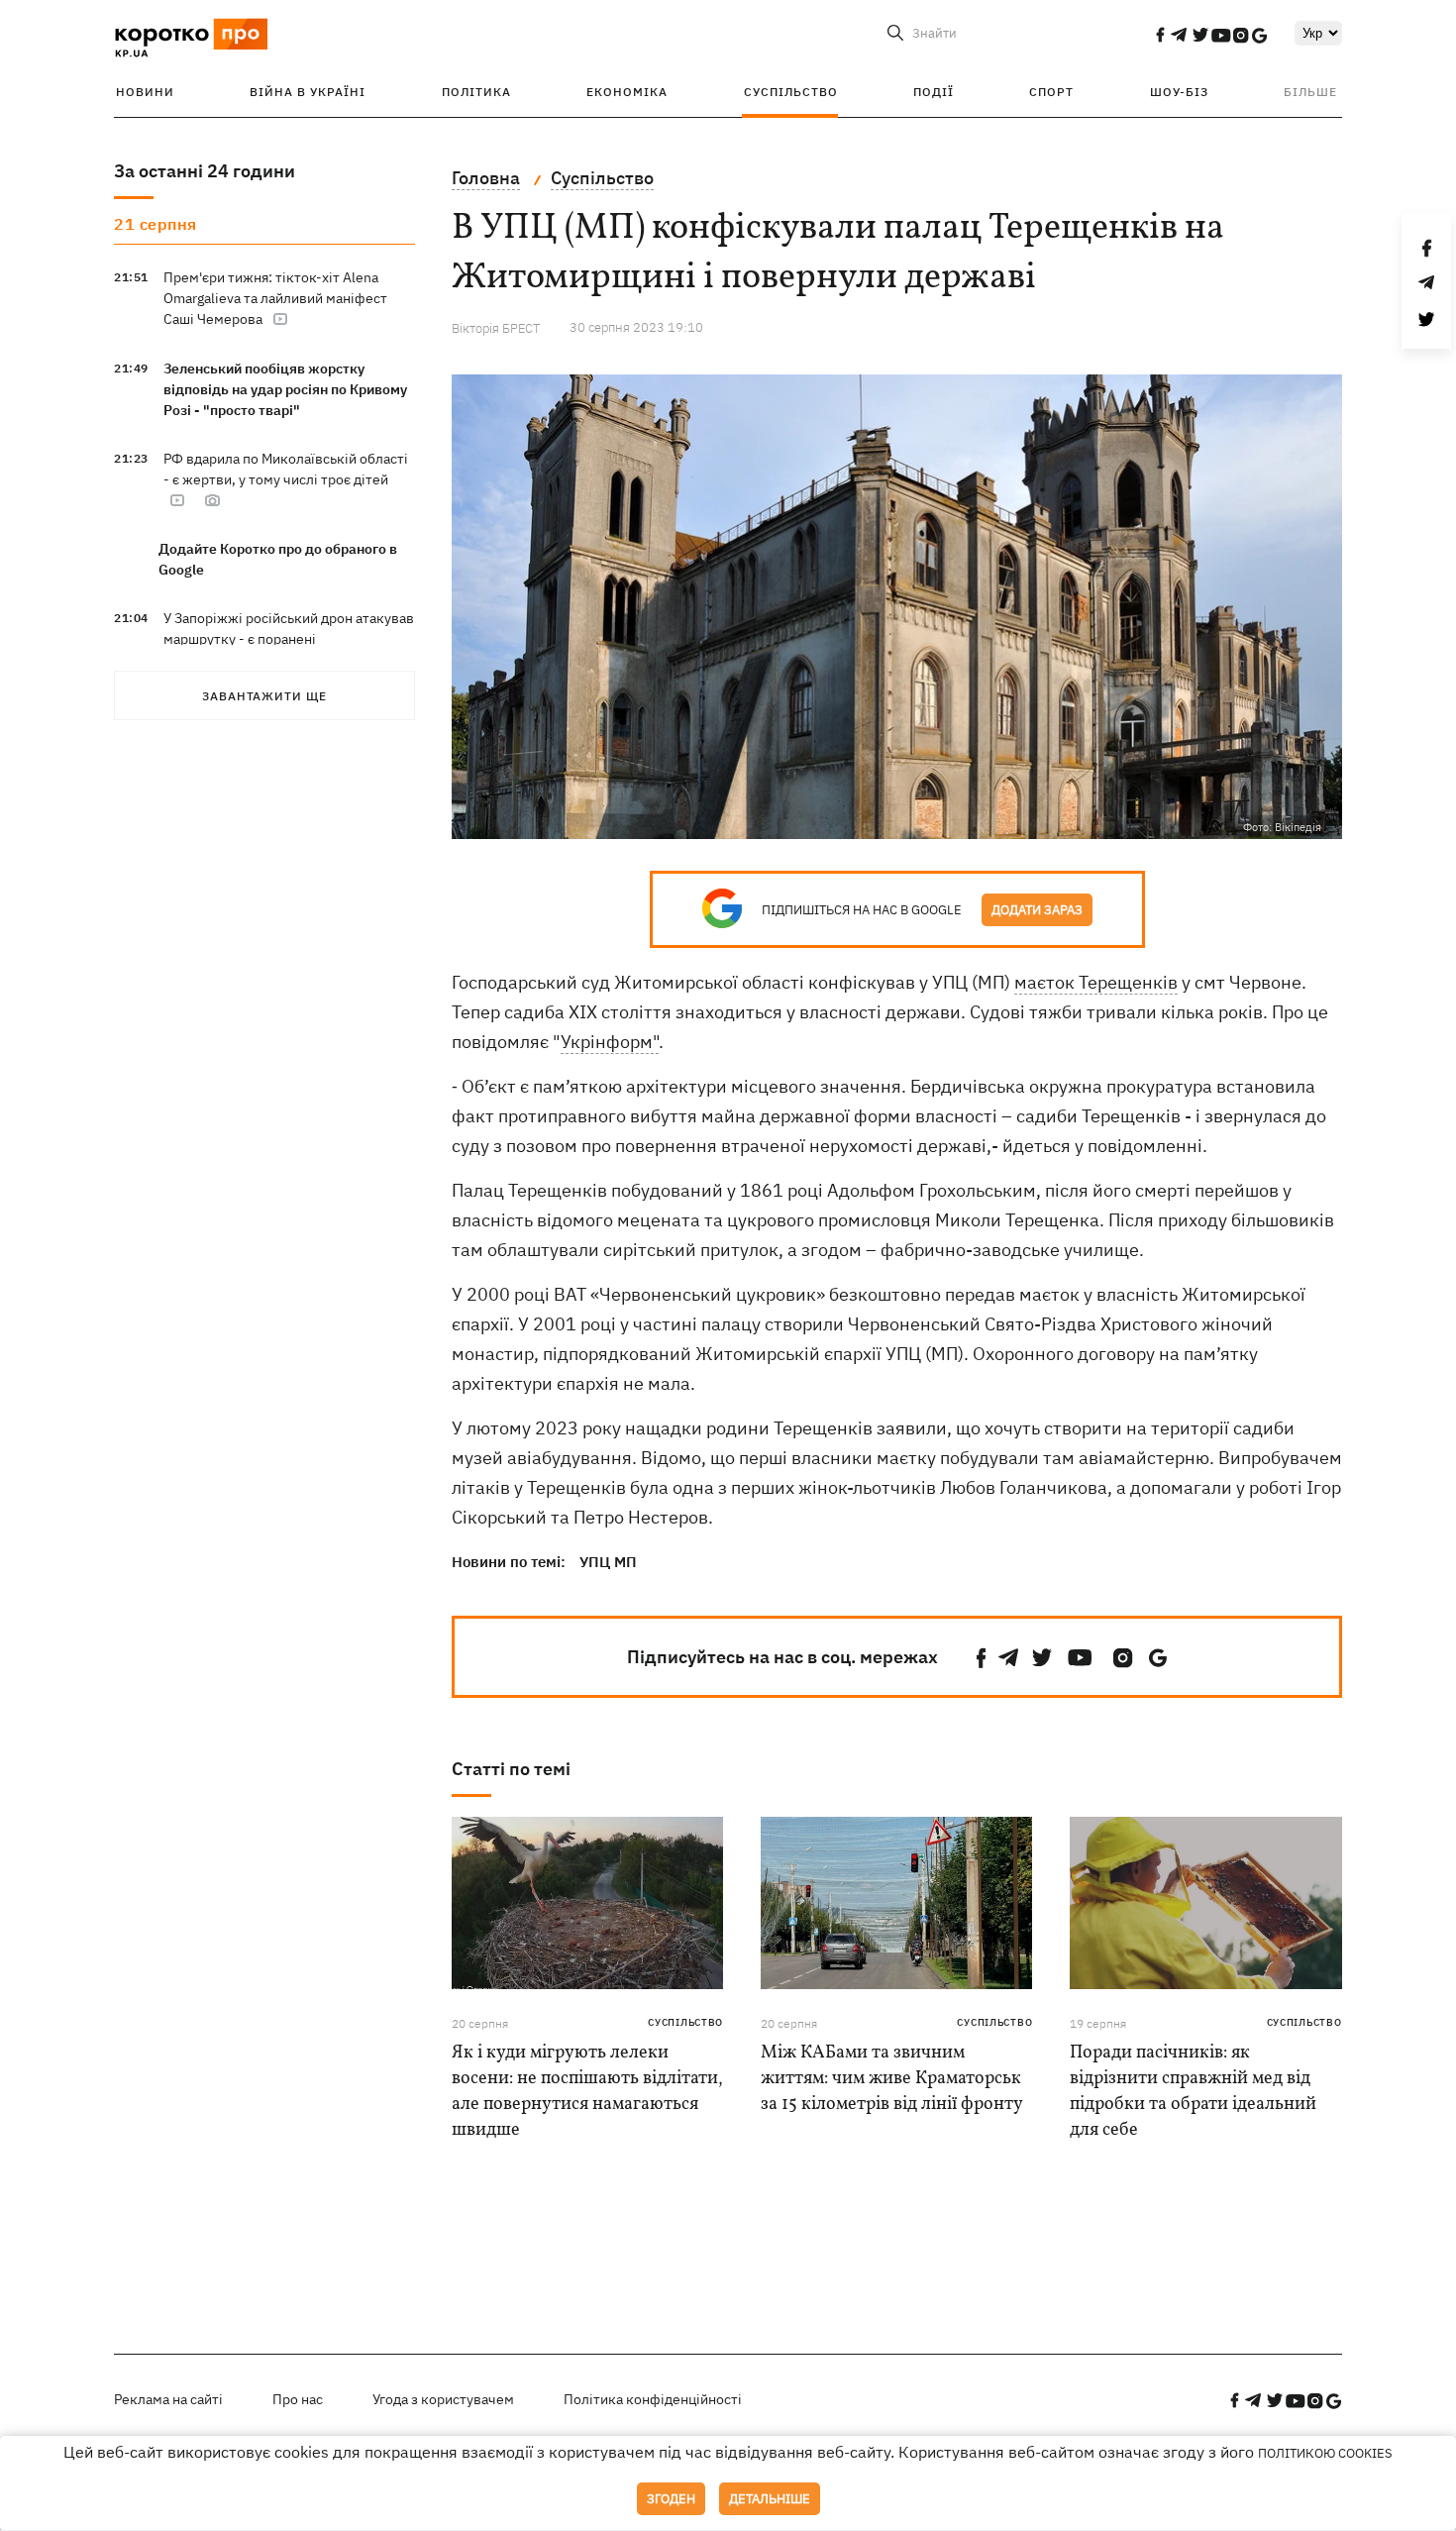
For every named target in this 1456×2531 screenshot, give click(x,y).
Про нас (298, 2399)
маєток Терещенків (1096, 982)
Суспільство (791, 92)
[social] (1160, 35)
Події (934, 92)
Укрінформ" (610, 1042)
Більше (1310, 92)
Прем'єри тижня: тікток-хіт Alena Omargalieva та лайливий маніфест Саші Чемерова (275, 298)
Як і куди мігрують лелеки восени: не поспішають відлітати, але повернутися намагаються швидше (587, 2092)
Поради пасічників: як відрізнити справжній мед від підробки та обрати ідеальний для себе (1193, 2092)
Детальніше (770, 2499)
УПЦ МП (608, 1562)
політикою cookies (1325, 2453)
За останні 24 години (205, 171)
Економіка (627, 92)
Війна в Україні (308, 92)
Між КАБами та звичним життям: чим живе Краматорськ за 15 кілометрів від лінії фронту (892, 2079)
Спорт (1051, 92)
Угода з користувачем (443, 2399)
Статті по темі (511, 1769)
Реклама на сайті (168, 2399)
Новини (145, 92)
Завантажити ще (264, 696)
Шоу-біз (1179, 92)
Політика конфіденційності (653, 2399)
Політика (476, 92)
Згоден (671, 2499)
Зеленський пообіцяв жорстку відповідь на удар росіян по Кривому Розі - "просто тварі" (285, 389)
